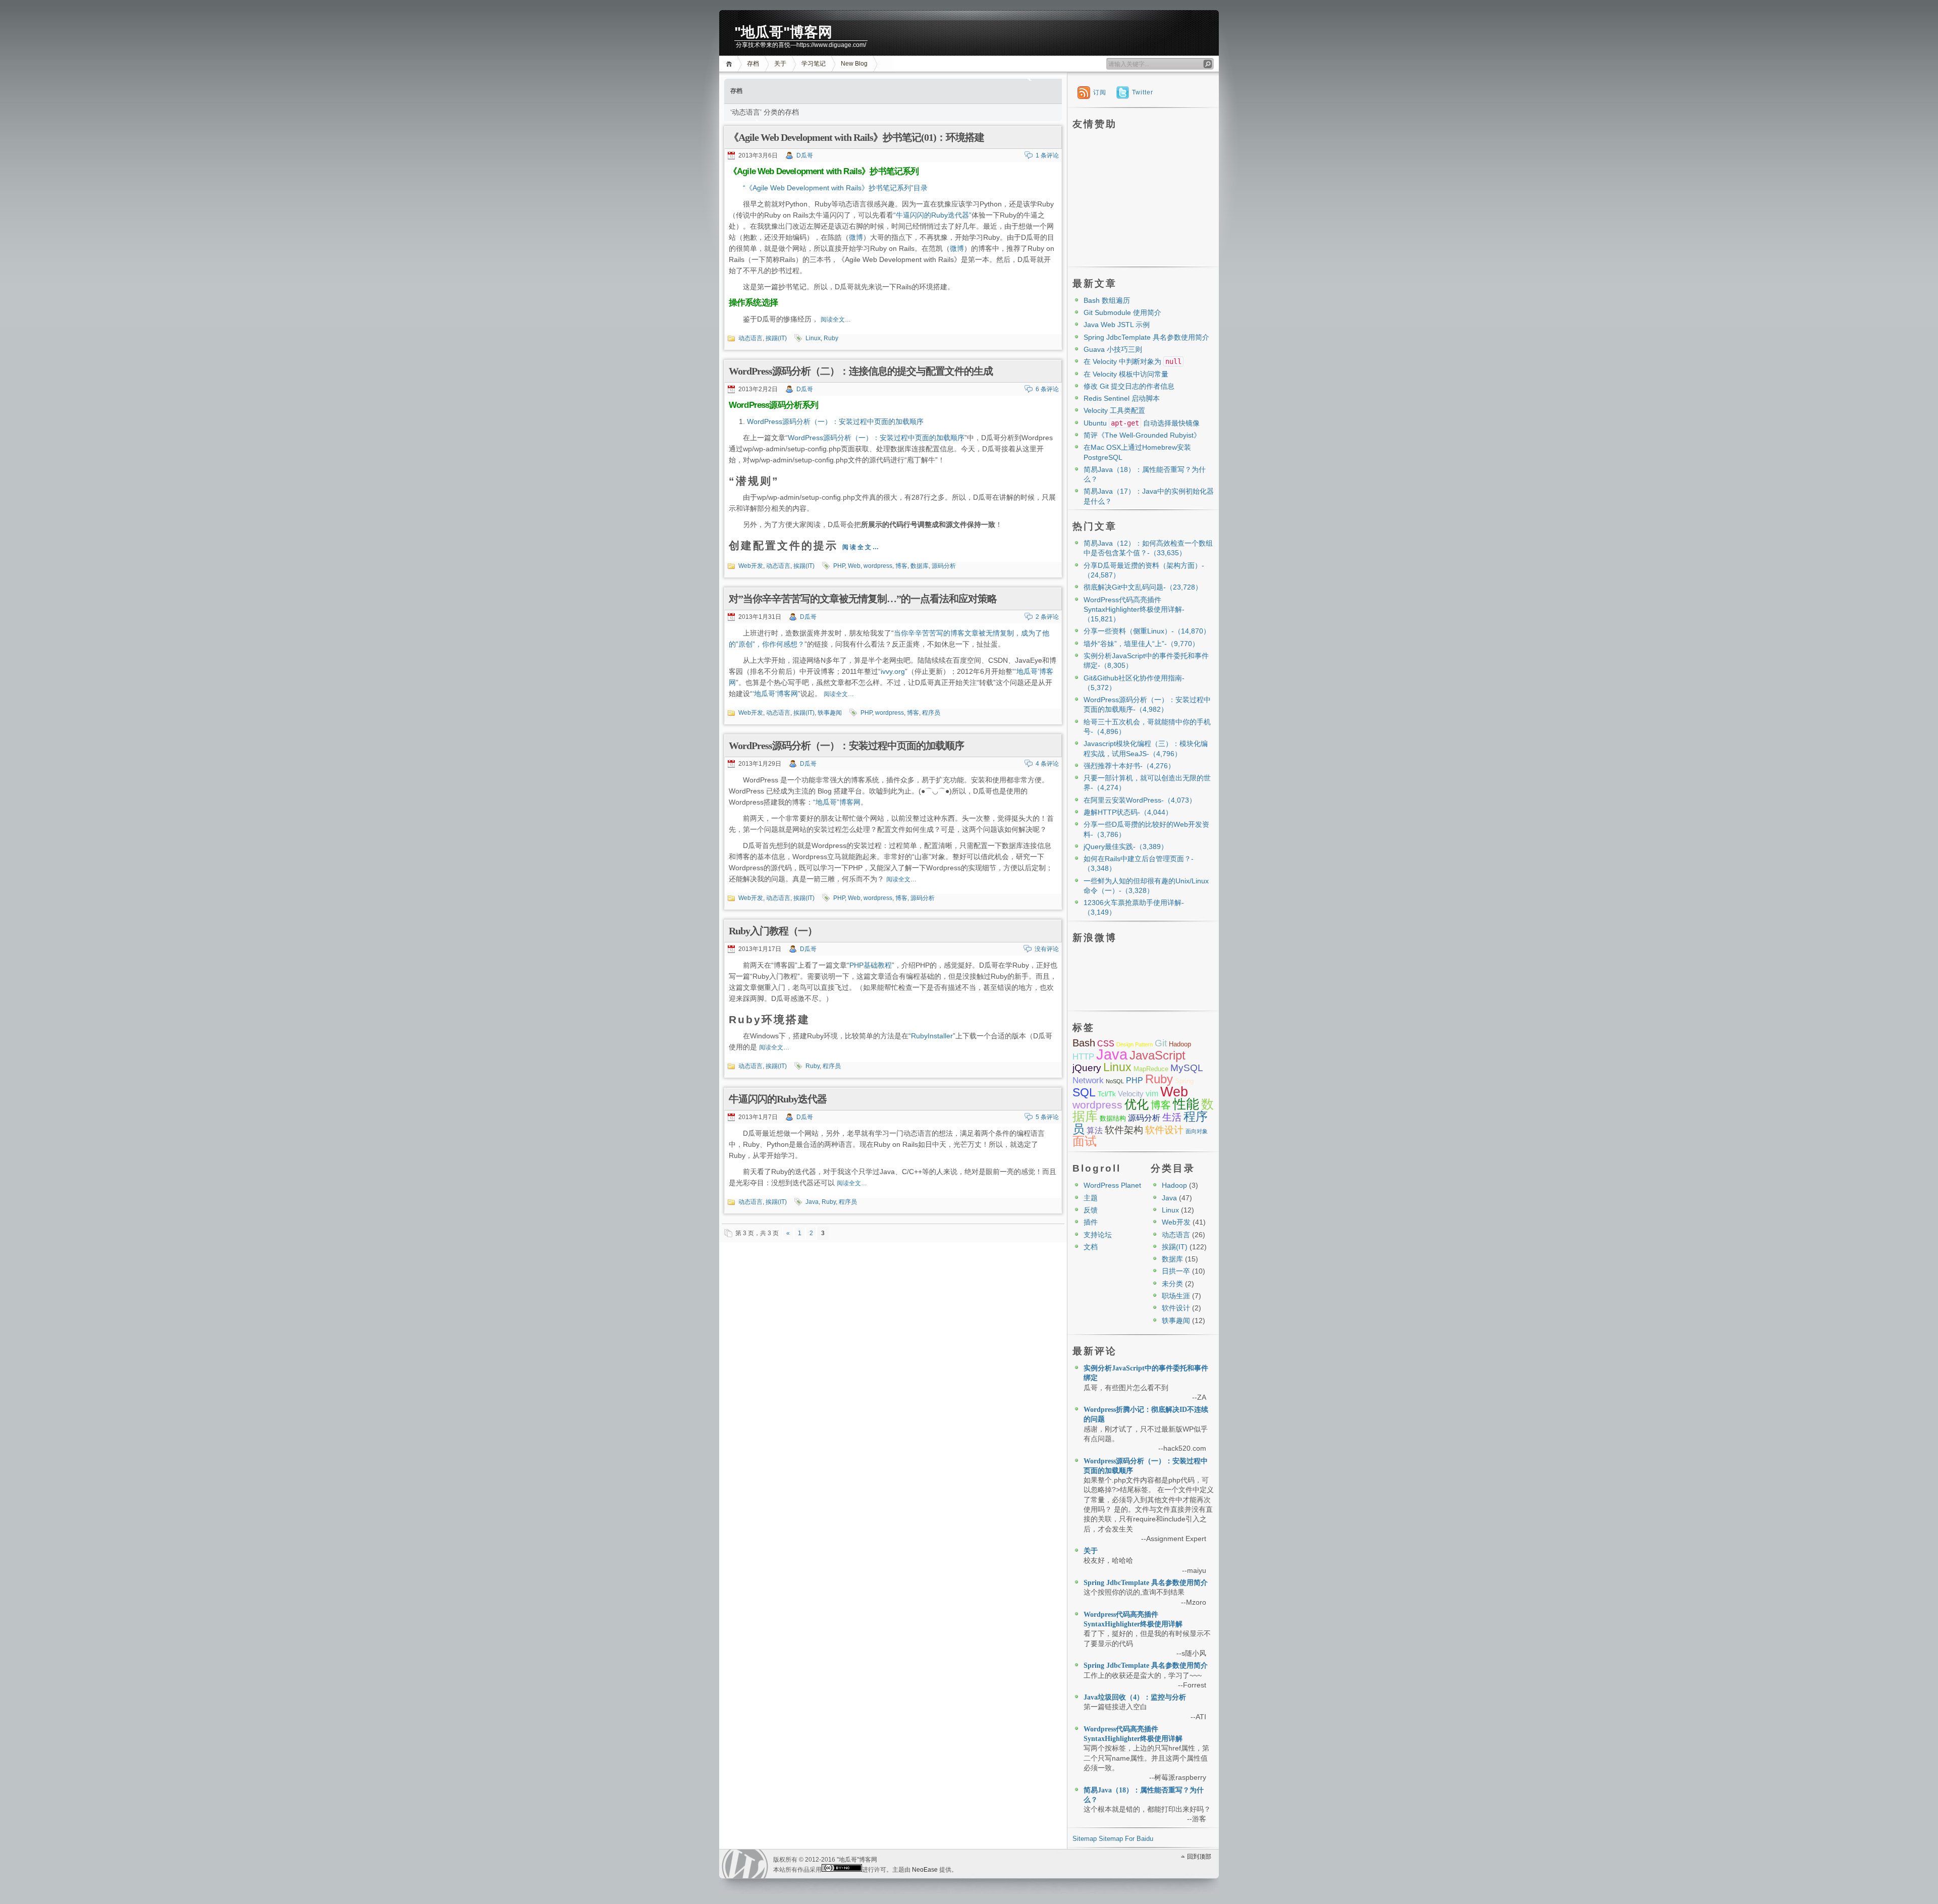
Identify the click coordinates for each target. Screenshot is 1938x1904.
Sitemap (1085, 1839)
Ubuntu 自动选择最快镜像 (1142, 423)
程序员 (931, 713)
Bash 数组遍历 (1107, 300)
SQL (1084, 1092)
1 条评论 (1047, 155)
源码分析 (944, 566)
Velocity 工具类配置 (1114, 410)
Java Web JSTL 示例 (1117, 325)
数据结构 (1113, 1118)
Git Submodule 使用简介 (1122, 312)
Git (1161, 1043)
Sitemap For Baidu (1126, 1839)
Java (812, 1202)
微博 (856, 237)
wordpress (878, 566)
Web (854, 566)
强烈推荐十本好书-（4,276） (1129, 766)
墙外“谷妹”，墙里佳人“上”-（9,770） (1141, 644)
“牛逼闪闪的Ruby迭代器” (932, 215)
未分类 (1172, 1284)
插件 (1091, 1222)
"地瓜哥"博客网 (783, 32)
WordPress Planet (1112, 1185)
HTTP (1083, 1057)
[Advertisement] (1143, 197)
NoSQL (1115, 1081)
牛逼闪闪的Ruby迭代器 (778, 1099)
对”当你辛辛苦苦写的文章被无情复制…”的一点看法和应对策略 (863, 599)
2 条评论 (1047, 617)
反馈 (1091, 1210)
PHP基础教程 (871, 965)
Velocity (1131, 1094)
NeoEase (925, 1870)
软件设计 (1164, 1130)
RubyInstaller (932, 1036)
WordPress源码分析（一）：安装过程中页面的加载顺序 (835, 421)
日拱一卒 (1176, 1271)
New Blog (854, 64)
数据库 (920, 566)
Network (1088, 1080)
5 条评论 (1047, 1117)
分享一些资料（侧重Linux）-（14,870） (1147, 631)
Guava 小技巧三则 (1113, 349)
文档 (1091, 1247)
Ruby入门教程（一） (773, 931)
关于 (780, 64)
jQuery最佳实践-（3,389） (1126, 847)
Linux (813, 338)
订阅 (1100, 92)
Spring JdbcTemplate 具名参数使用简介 (1146, 337)
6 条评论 (1047, 389)
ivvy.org (893, 671)
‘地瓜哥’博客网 (775, 694)
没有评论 (1047, 949)
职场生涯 (1176, 1296)
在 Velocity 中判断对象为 (1133, 361)
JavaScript (1158, 1055)
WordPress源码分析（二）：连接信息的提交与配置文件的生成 (861, 371)
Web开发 (751, 566)
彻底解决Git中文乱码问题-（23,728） (1143, 587)
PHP (839, 566)
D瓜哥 (805, 155)
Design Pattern (1135, 1044)
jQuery (1087, 1068)
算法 (1095, 1130)
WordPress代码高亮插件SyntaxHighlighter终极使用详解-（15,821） (1134, 610)
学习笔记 (814, 64)
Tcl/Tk (1107, 1094)
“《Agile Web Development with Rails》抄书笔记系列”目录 (835, 188)
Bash (1084, 1043)
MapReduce (1151, 1069)
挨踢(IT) (776, 338)
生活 (1172, 1117)
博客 (901, 566)
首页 (731, 64)
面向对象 (1197, 1131)
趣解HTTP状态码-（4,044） (1128, 812)
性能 (1186, 1104)
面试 (1085, 1141)
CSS (1106, 1044)
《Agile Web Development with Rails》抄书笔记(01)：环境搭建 (856, 137)
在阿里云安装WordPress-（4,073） (1140, 800)
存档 (753, 64)
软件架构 (1124, 1130)
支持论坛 (1098, 1235)
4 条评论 (1047, 764)
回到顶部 (1199, 1857)
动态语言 (750, 338)
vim (1152, 1094)
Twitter (1143, 92)
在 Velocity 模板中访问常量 (1126, 374)
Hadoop (1180, 1044)
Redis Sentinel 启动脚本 (1122, 398)
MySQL (1187, 1068)
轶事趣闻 (830, 713)
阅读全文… (836, 320)
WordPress (745, 1864)
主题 (1091, 1198)
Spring (1184, 1081)
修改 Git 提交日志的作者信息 (1129, 386)
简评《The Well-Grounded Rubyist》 (1142, 435)
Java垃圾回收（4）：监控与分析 (1135, 1697)
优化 (1137, 1104)
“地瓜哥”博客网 (837, 802)
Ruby (831, 338)
